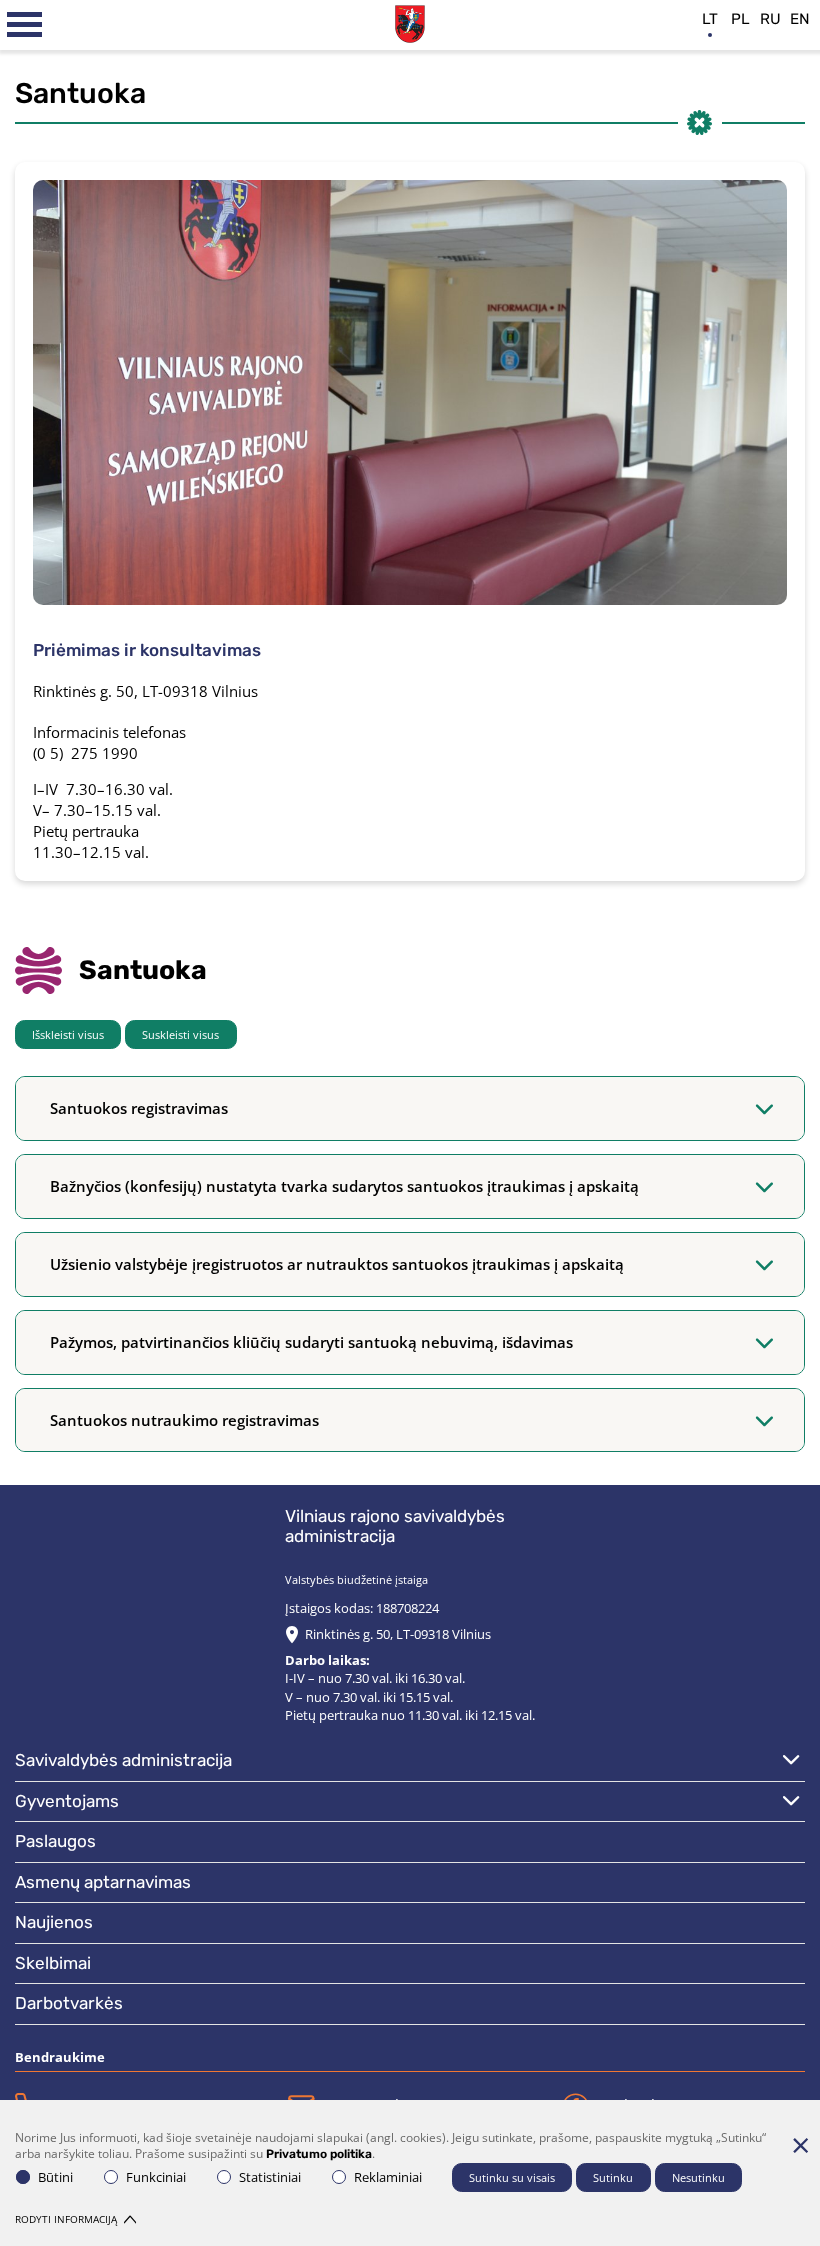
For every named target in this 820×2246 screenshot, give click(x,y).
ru (770, 19)
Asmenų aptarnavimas (103, 1882)
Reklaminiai (388, 2177)
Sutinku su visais (512, 2177)
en (800, 19)
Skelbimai (53, 1963)
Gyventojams (67, 1801)
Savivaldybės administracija (123, 1760)
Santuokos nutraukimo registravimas (184, 1420)
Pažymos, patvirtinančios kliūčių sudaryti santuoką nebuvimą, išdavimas (311, 1342)
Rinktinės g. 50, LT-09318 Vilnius (398, 1634)
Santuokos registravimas (139, 1108)
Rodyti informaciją (66, 2219)
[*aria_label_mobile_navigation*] (25, 25)
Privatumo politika (319, 2154)
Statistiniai (270, 2177)
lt (710, 19)
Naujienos (54, 1922)
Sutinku (613, 2177)
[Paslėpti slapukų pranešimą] (800, 2145)
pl (740, 19)
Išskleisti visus (68, 1034)
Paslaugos (55, 1841)
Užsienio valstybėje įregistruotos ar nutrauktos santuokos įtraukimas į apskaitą (337, 1264)
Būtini (55, 2177)
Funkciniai (156, 2177)
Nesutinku (698, 2177)
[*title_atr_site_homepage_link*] (410, 21)
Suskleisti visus (180, 1034)
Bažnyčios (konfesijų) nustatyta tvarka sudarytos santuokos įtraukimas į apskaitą (344, 1186)
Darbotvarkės (69, 2003)
